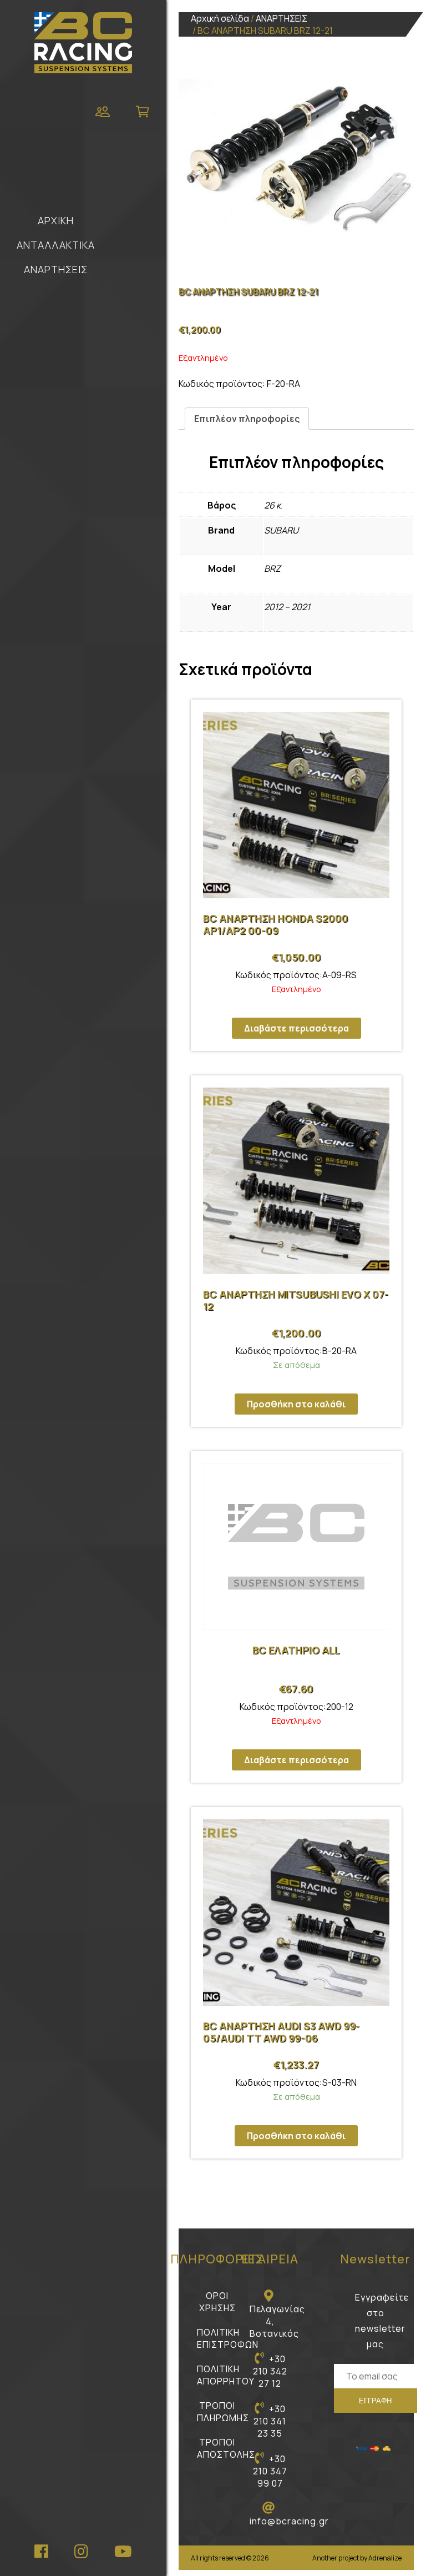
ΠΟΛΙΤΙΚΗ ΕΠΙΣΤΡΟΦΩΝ (228, 2338)
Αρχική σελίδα (220, 18)
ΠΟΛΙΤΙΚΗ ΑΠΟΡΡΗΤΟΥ (226, 2375)
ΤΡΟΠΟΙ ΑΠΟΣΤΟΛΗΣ (226, 2448)
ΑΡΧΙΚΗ (56, 220)
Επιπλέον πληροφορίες (247, 419)
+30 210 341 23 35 (270, 2421)
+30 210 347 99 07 (270, 2471)
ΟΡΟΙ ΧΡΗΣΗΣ (217, 2302)
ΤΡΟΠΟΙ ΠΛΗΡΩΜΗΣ (223, 2412)
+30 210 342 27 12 (270, 2371)
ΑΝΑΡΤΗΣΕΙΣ (56, 269)
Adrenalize (385, 2558)
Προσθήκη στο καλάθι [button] (296, 1404)
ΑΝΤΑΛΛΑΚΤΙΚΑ (56, 245)
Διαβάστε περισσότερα (296, 1028)
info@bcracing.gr (289, 2521)
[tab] (247, 419)
